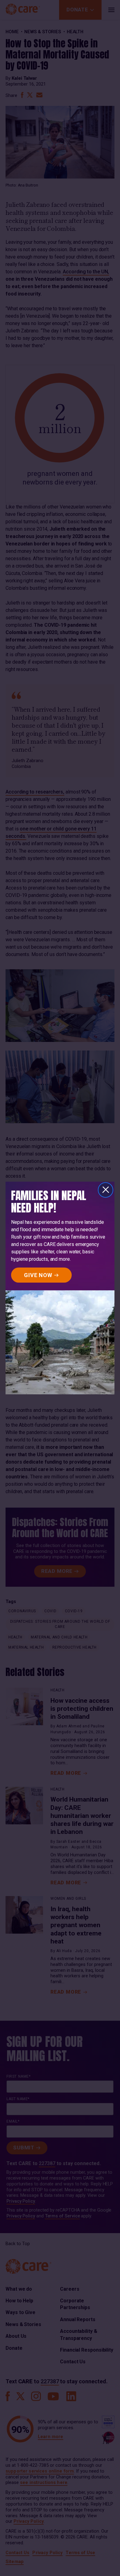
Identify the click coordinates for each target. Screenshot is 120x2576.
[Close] (106, 1190)
